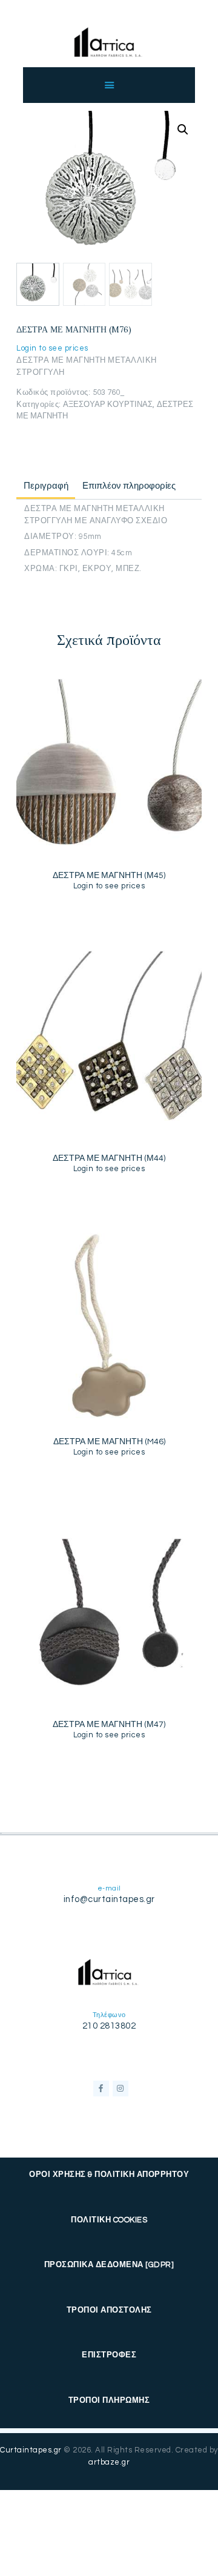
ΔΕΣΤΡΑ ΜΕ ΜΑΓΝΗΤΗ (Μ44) (109, 1158)
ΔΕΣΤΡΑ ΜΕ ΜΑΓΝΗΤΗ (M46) (109, 1442)
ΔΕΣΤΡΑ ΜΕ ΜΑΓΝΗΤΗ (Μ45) (109, 876)
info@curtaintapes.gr (109, 1899)
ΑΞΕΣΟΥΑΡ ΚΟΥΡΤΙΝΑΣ (108, 405)
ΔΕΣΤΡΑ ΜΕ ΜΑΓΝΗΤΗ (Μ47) (109, 1725)
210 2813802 (109, 2026)
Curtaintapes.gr (31, 2450)
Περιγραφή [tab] (46, 486)
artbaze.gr (109, 2462)
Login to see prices (52, 348)
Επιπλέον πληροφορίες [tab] (129, 486)
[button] (183, 130)
